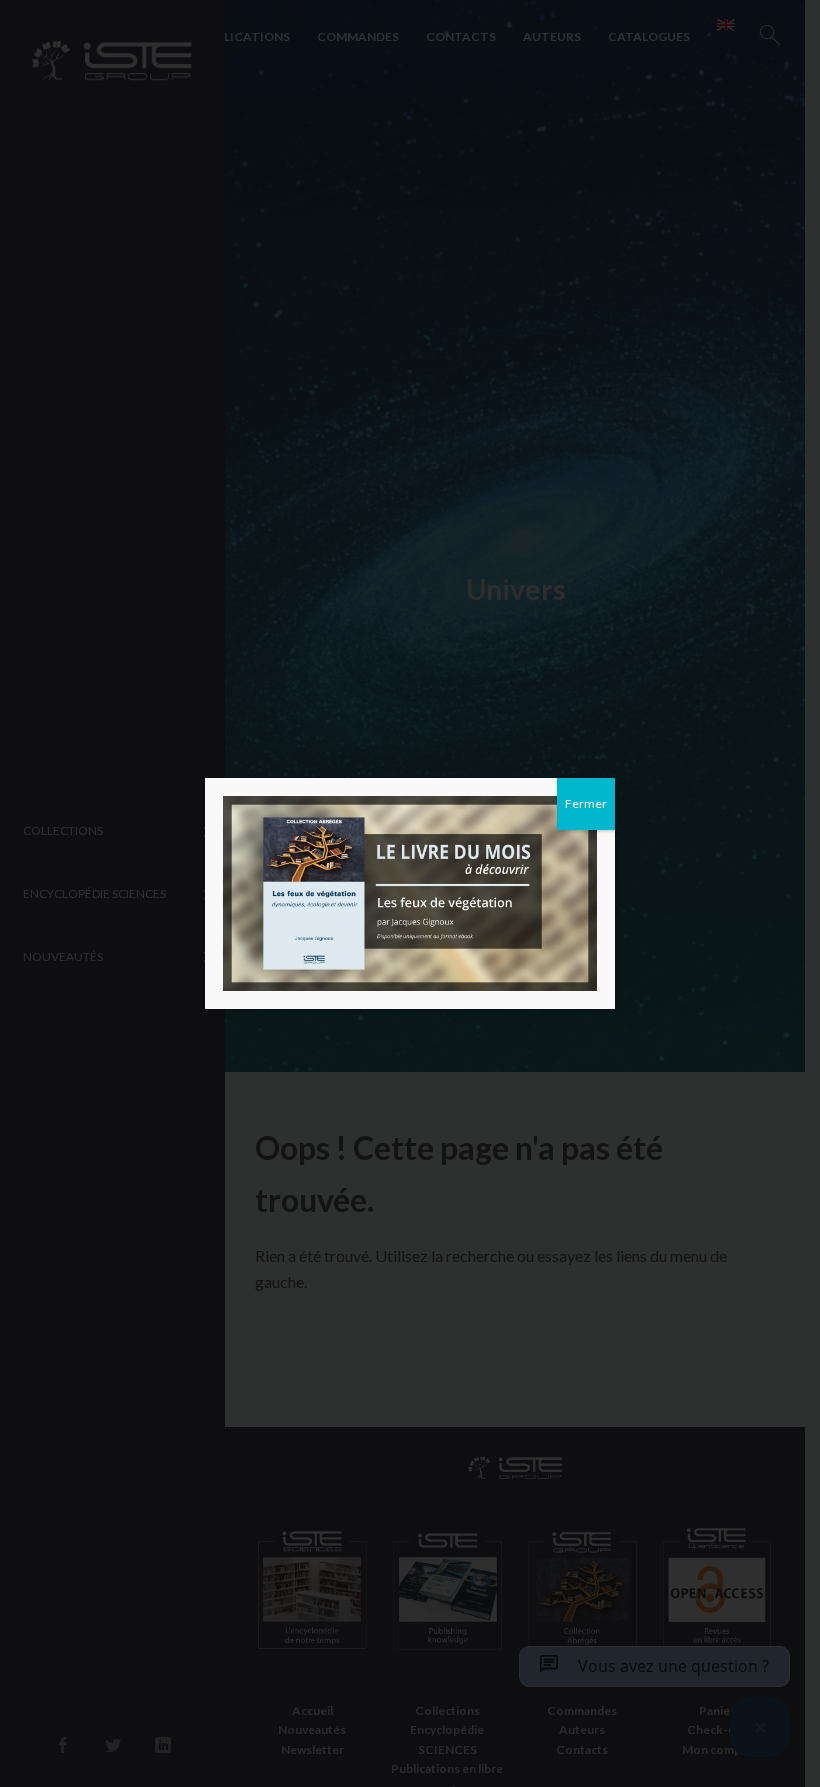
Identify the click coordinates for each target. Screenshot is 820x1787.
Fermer (586, 803)
